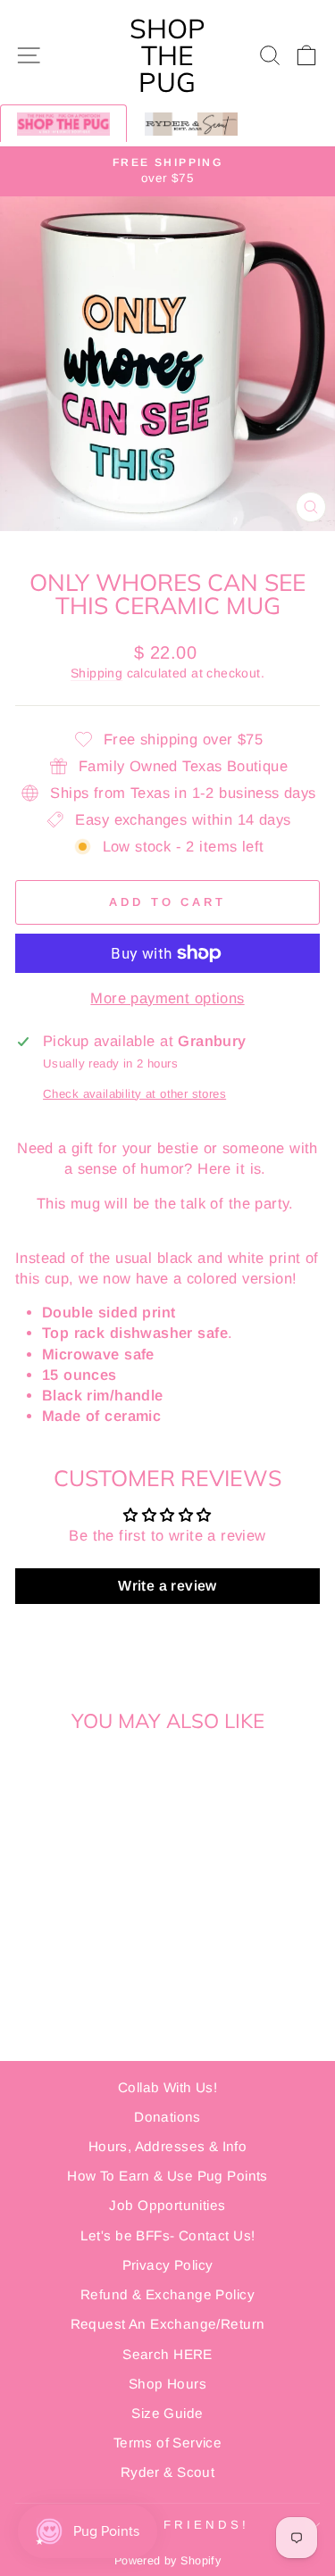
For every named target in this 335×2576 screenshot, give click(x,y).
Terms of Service (168, 2443)
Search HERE (167, 2354)
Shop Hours (167, 2384)
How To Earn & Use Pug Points (167, 2176)
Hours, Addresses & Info (168, 2146)
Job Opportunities (167, 2205)
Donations (167, 2117)
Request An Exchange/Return (168, 2324)
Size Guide (167, 2413)
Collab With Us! (167, 2087)
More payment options (167, 998)
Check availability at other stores (134, 1094)
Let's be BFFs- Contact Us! (168, 2235)
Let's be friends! (163, 2525)
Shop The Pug (167, 55)
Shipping (96, 673)
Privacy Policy (168, 2265)
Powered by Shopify (167, 2561)
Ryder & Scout (167, 2472)
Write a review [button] (167, 1586)
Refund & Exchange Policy (167, 2294)
